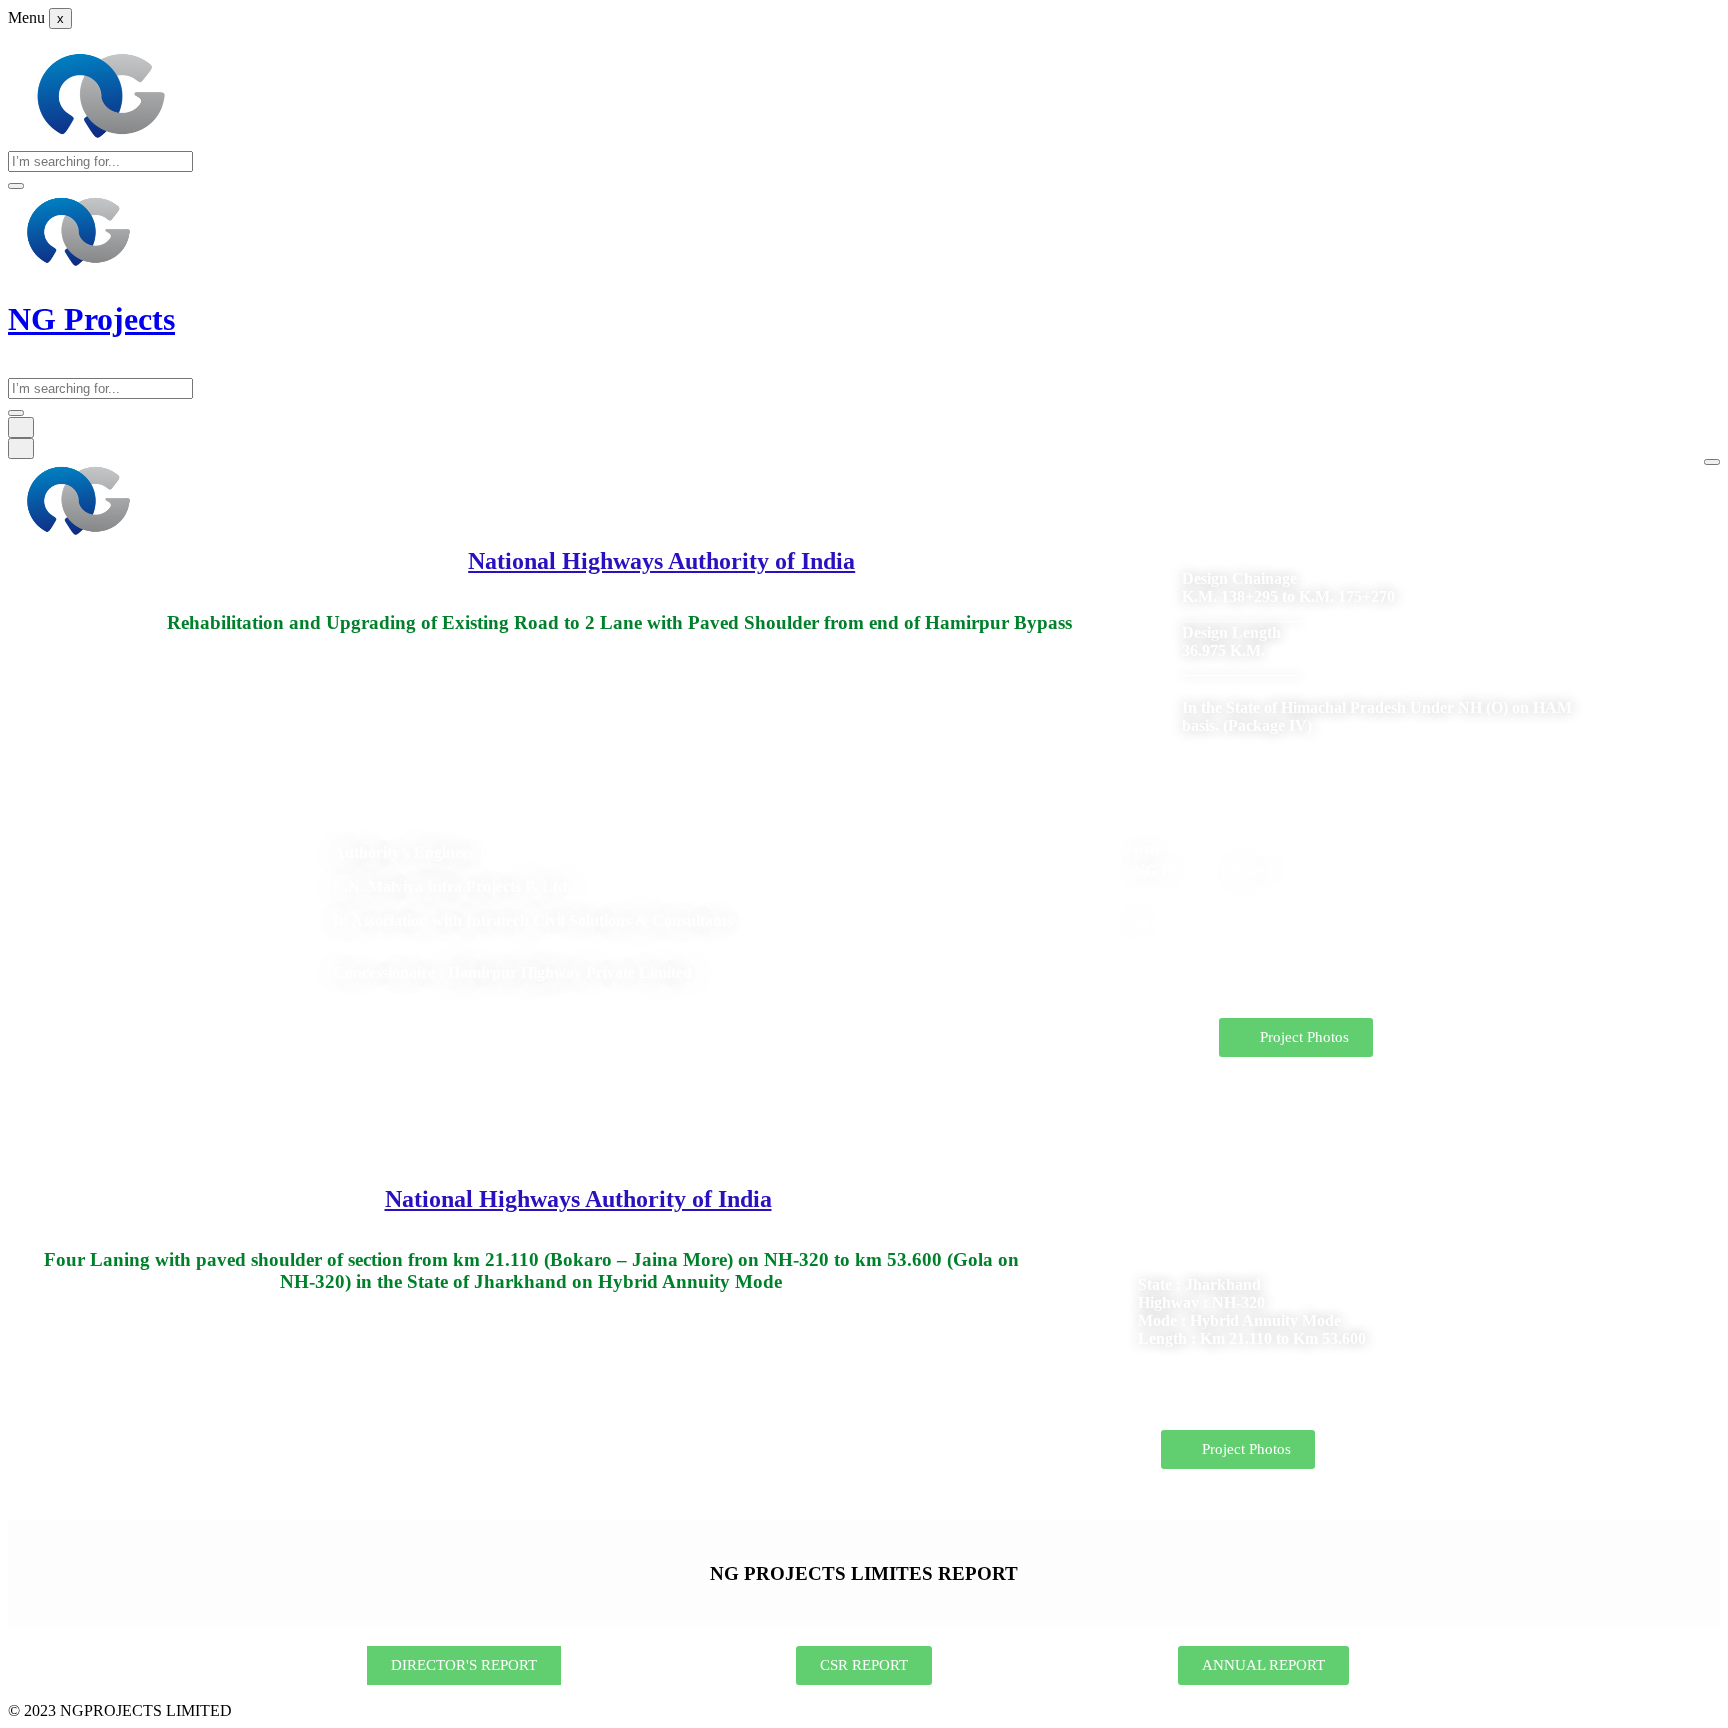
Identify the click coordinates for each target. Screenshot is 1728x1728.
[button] (1296, 1037)
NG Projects (91, 319)
